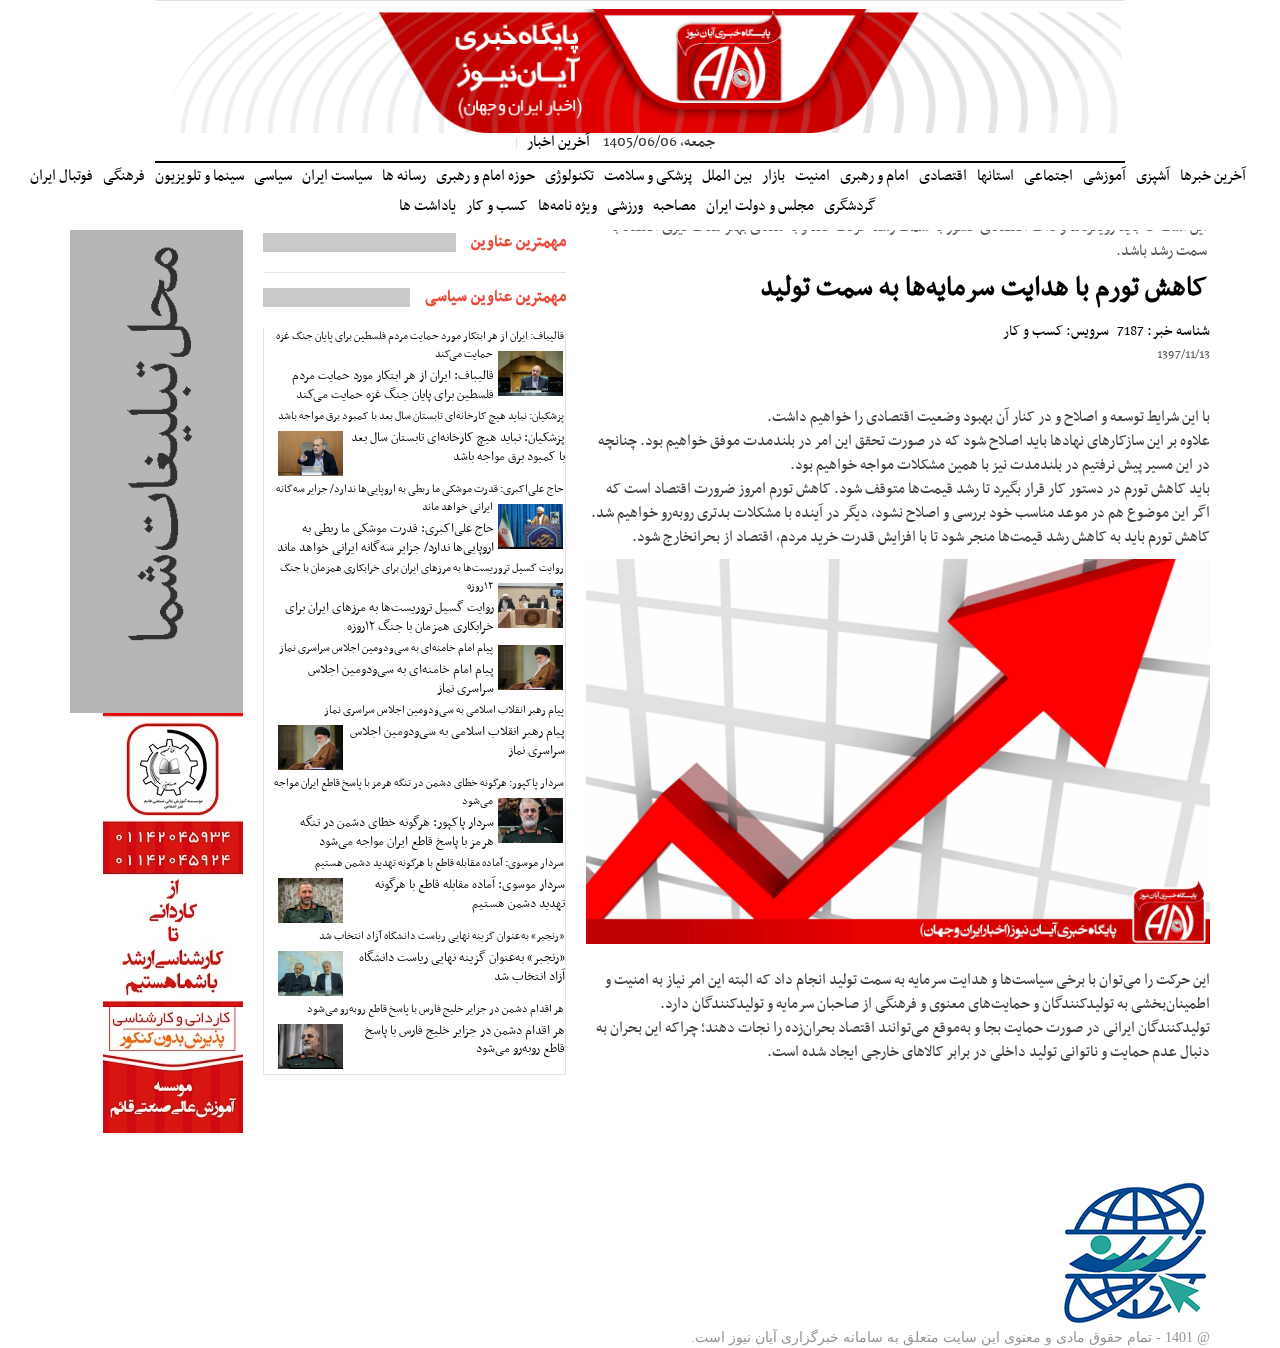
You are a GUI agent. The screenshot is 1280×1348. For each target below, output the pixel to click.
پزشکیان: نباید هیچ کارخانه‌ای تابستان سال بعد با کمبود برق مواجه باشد (421, 416)
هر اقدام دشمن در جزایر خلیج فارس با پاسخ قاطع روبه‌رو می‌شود (435, 1009)
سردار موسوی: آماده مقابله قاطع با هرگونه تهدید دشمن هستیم (439, 863)
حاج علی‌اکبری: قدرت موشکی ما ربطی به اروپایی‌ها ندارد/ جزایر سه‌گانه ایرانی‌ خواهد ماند (420, 498)
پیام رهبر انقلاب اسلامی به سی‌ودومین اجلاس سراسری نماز (444, 710)
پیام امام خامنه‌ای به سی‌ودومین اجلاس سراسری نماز (386, 648)
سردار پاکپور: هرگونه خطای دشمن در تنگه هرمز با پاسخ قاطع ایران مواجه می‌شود (419, 792)
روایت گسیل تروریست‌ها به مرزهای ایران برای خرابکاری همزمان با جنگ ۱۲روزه (422, 577)
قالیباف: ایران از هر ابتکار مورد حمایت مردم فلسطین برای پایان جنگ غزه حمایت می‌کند (420, 345)
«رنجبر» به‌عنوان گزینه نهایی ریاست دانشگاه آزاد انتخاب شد (441, 936)
